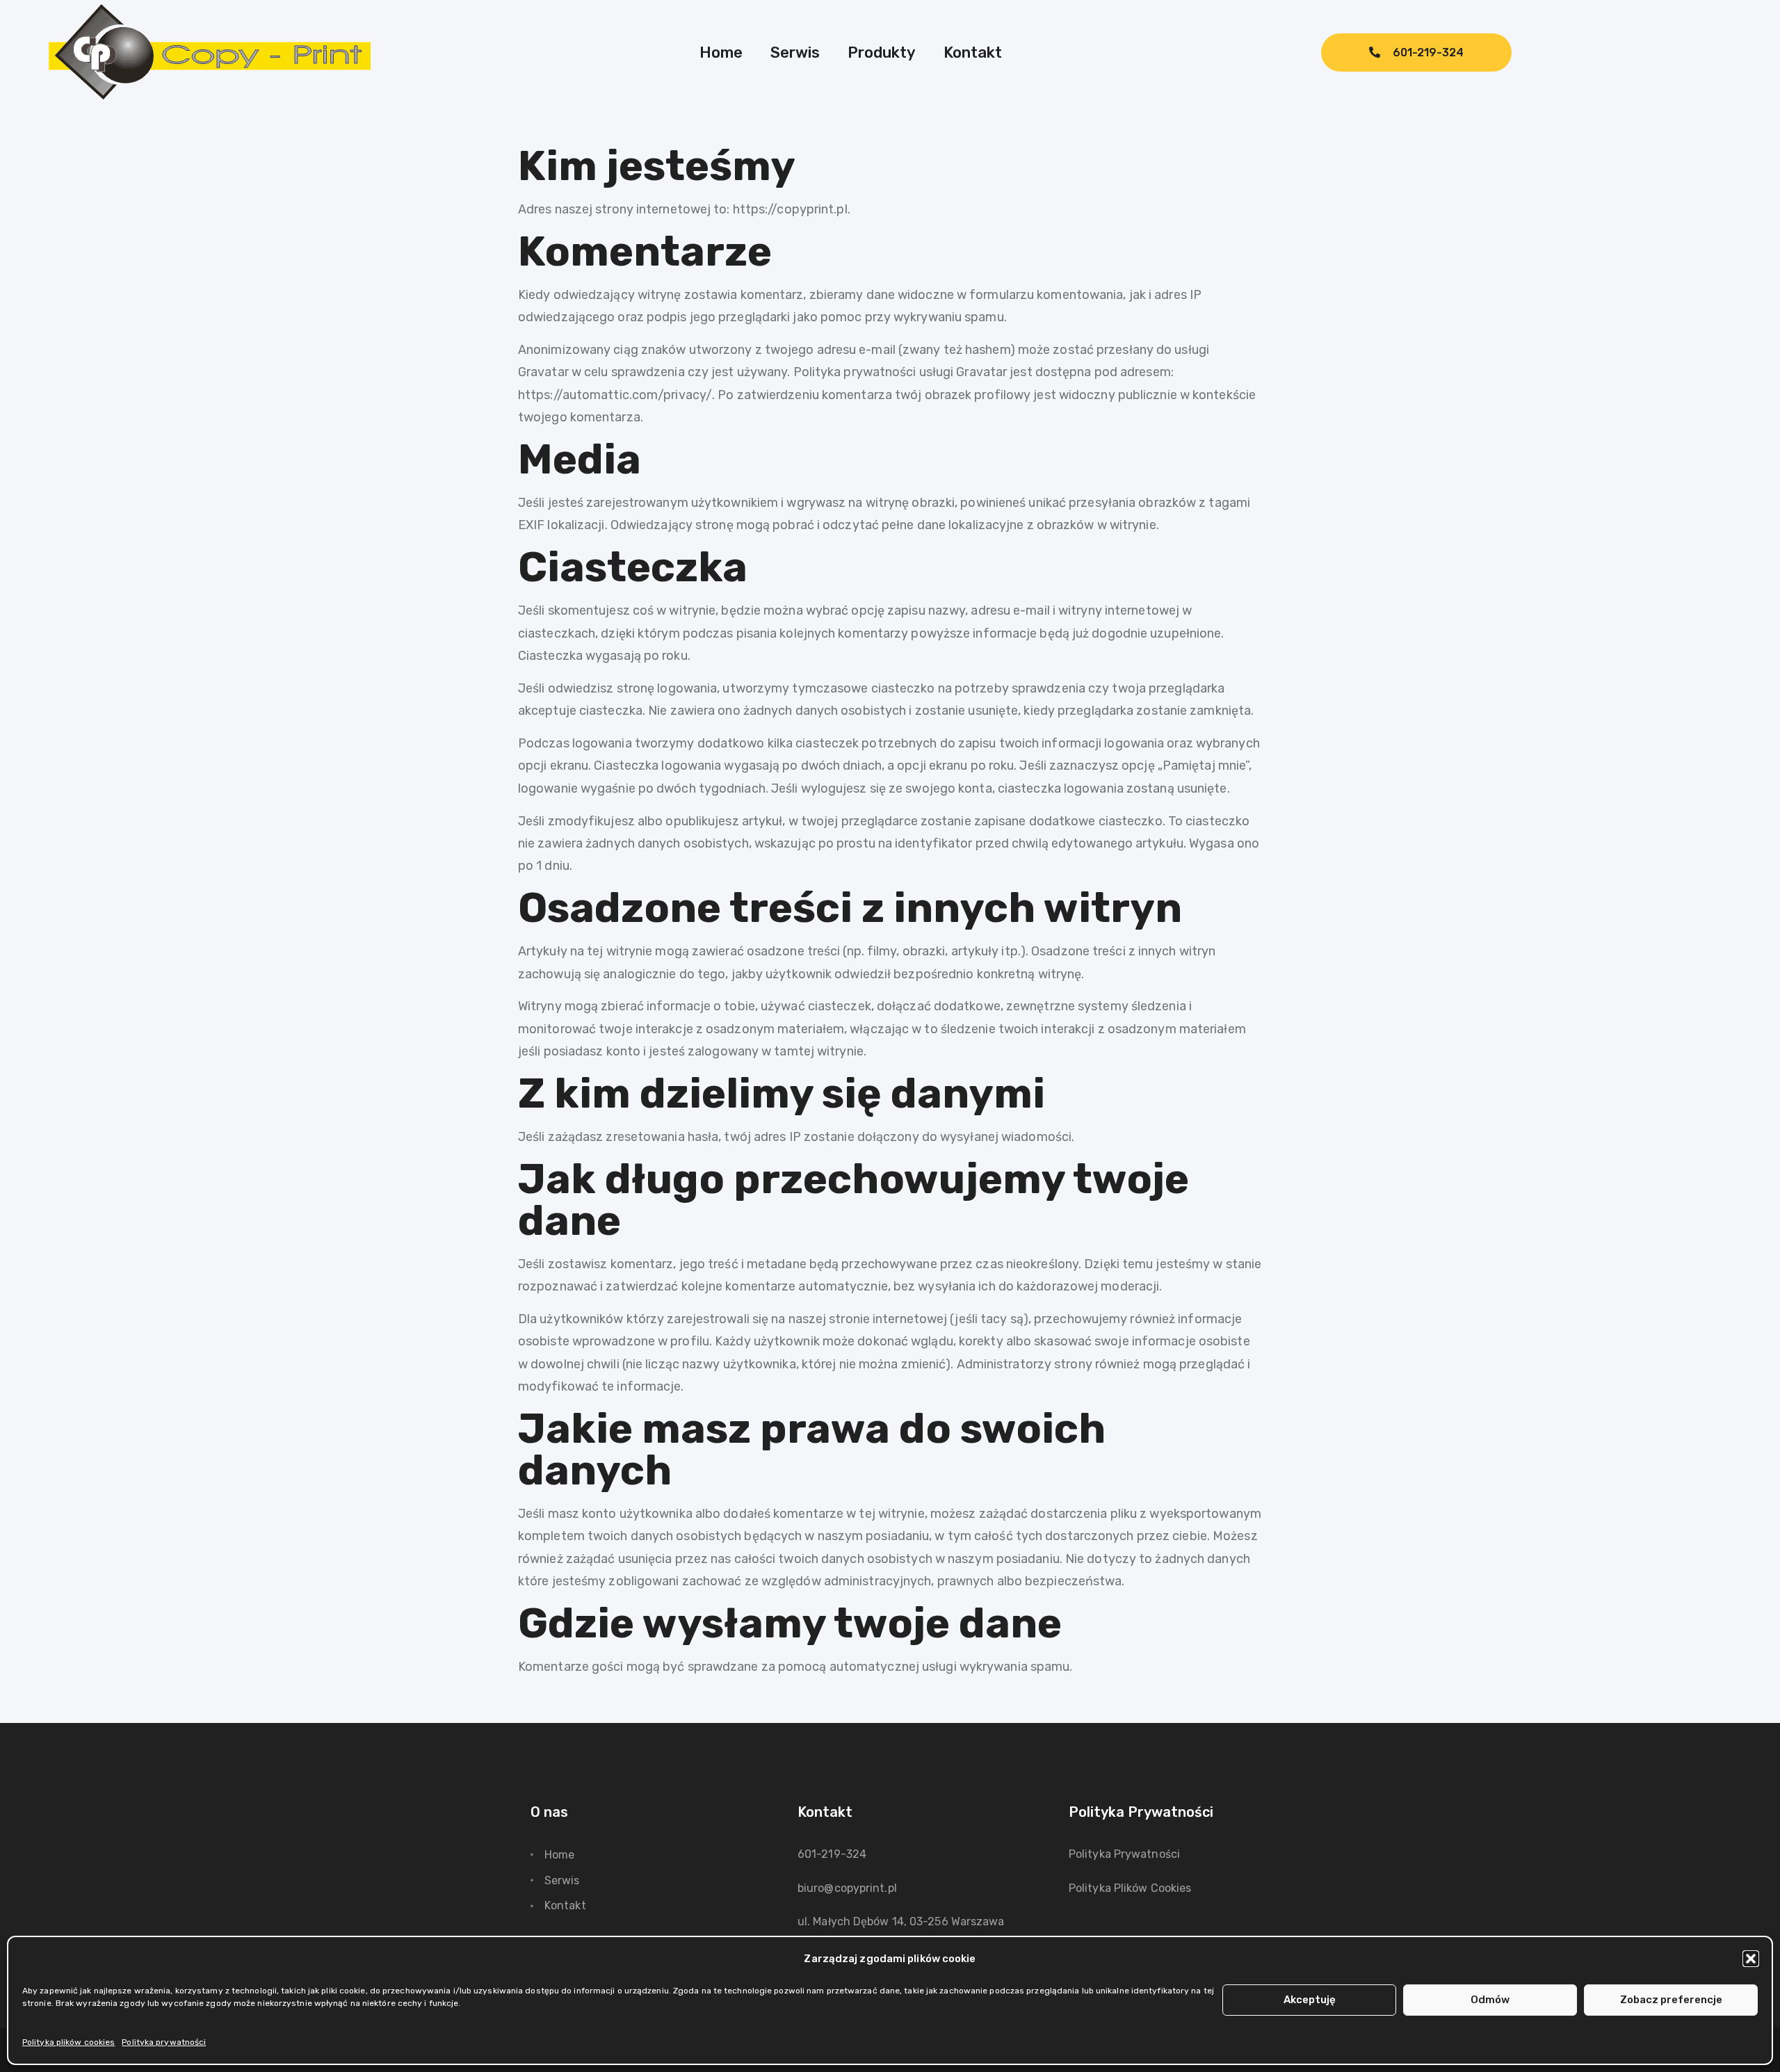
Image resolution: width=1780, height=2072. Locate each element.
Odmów (1490, 2000)
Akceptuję (1310, 2000)
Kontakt (973, 52)
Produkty (882, 52)
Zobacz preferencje (1671, 2000)
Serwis (795, 52)
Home (721, 52)
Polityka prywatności (164, 2042)
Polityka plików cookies (68, 2042)
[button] (1751, 1959)
